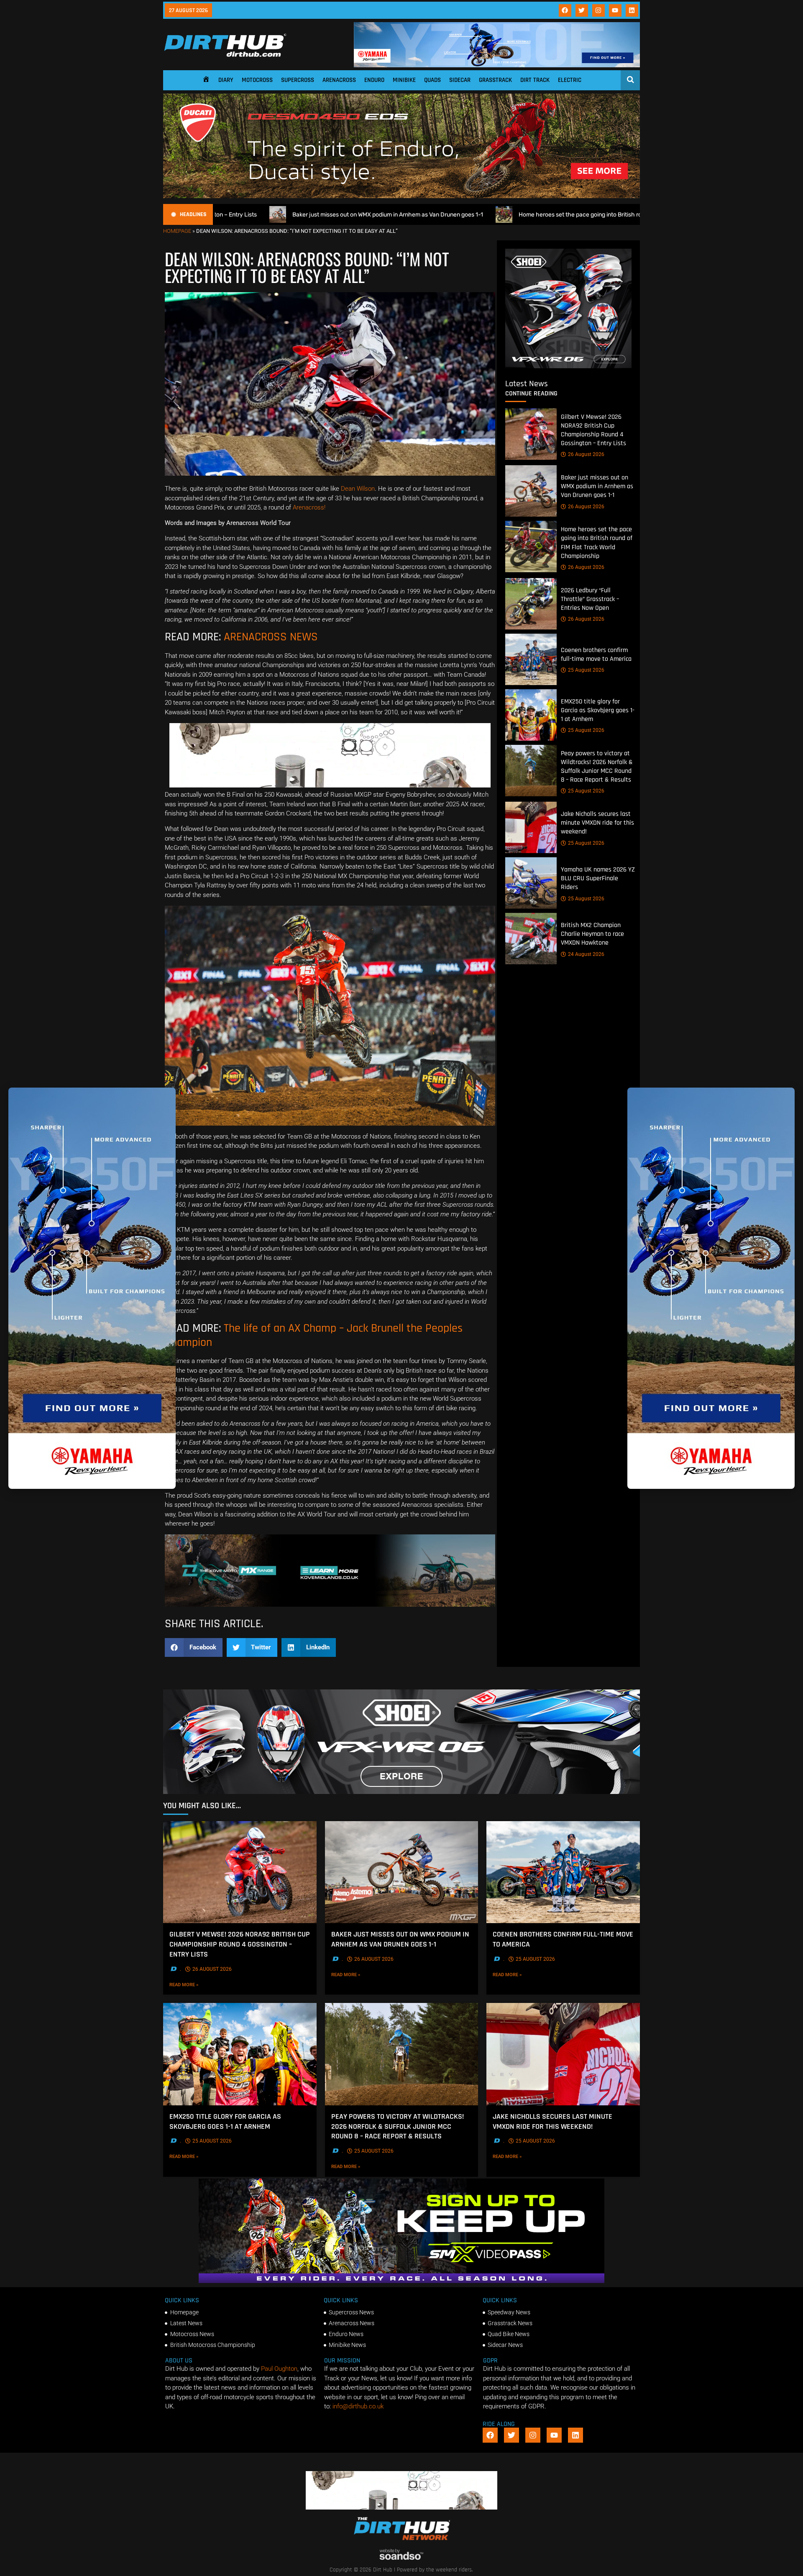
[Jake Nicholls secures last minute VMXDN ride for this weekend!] (531, 827)
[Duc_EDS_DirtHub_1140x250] (401, 196)
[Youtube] (615, 10)
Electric (570, 80)
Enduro (374, 80)
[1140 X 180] (497, 65)
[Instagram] (598, 10)
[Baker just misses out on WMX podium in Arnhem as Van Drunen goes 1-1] (531, 491)
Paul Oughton (279, 2369)
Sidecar (460, 80)
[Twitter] (582, 10)
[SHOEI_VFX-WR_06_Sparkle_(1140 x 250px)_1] (401, 1792)
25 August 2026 (586, 670)
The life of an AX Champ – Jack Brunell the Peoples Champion (314, 1335)
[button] (194, 1647)
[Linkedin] (632, 10)
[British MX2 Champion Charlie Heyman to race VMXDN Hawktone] (531, 939)
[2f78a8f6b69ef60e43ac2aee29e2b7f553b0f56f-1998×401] (330, 785)
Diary (226, 80)
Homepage (177, 231)
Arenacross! (309, 507)
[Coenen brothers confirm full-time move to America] (531, 659)
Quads (432, 80)
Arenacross (339, 80)
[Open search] (630, 79)
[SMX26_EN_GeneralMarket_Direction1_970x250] (401, 2281)
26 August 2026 (586, 454)
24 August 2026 (586, 954)
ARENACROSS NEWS (271, 637)
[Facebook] (565, 10)
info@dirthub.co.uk (358, 2406)
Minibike (404, 80)
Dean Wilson (358, 489)
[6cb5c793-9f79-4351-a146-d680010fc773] (568, 366)
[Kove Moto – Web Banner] (330, 1605)
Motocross (257, 80)
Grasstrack (495, 80)
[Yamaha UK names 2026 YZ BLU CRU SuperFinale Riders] (531, 883)
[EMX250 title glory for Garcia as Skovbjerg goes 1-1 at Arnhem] (531, 715)
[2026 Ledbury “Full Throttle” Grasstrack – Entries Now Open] (531, 604)
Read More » (201, 1985)
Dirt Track (535, 80)
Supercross (298, 80)
